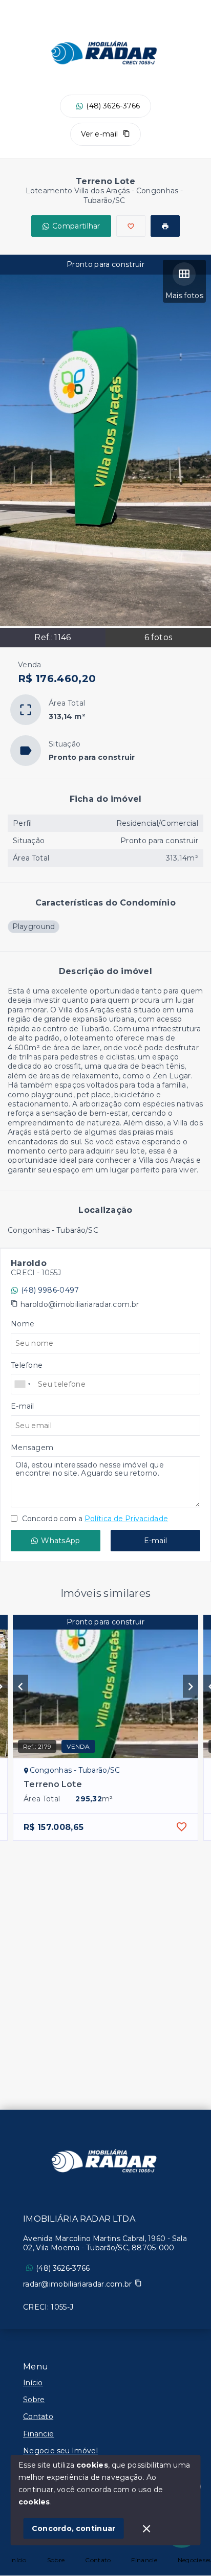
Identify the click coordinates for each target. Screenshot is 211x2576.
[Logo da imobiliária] (105, 2161)
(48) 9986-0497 (50, 1290)
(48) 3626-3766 (113, 106)
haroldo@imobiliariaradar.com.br (80, 1304)
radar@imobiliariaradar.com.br (78, 2284)
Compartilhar (76, 226)
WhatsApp (60, 1541)
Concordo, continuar (74, 2528)
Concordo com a (94, 1519)
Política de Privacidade (126, 1519)
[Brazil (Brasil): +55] (23, 1384)
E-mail (156, 1541)
